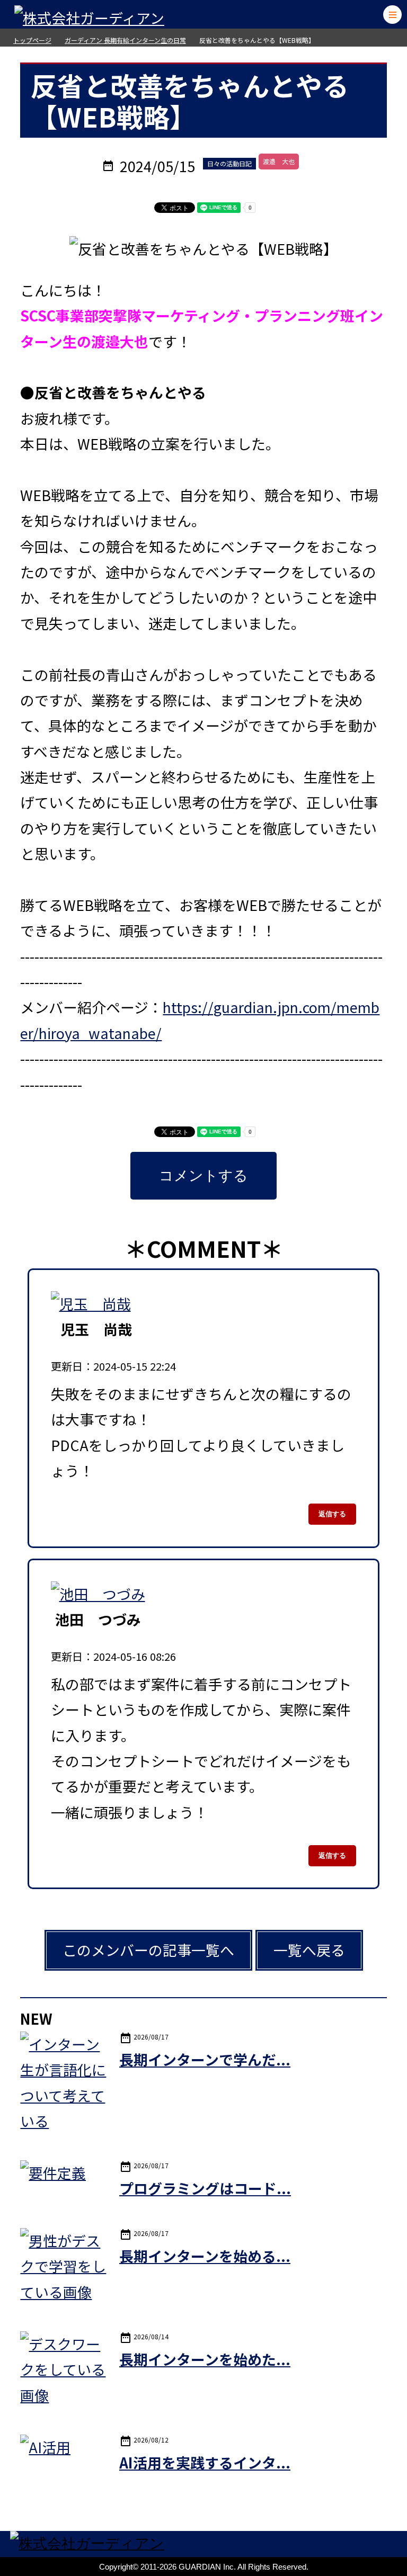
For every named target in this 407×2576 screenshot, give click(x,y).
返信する (332, 1514)
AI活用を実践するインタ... (205, 2462)
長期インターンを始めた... (205, 2359)
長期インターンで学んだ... (205, 2059)
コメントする (203, 1176)
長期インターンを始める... (205, 2256)
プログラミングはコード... (205, 2188)
